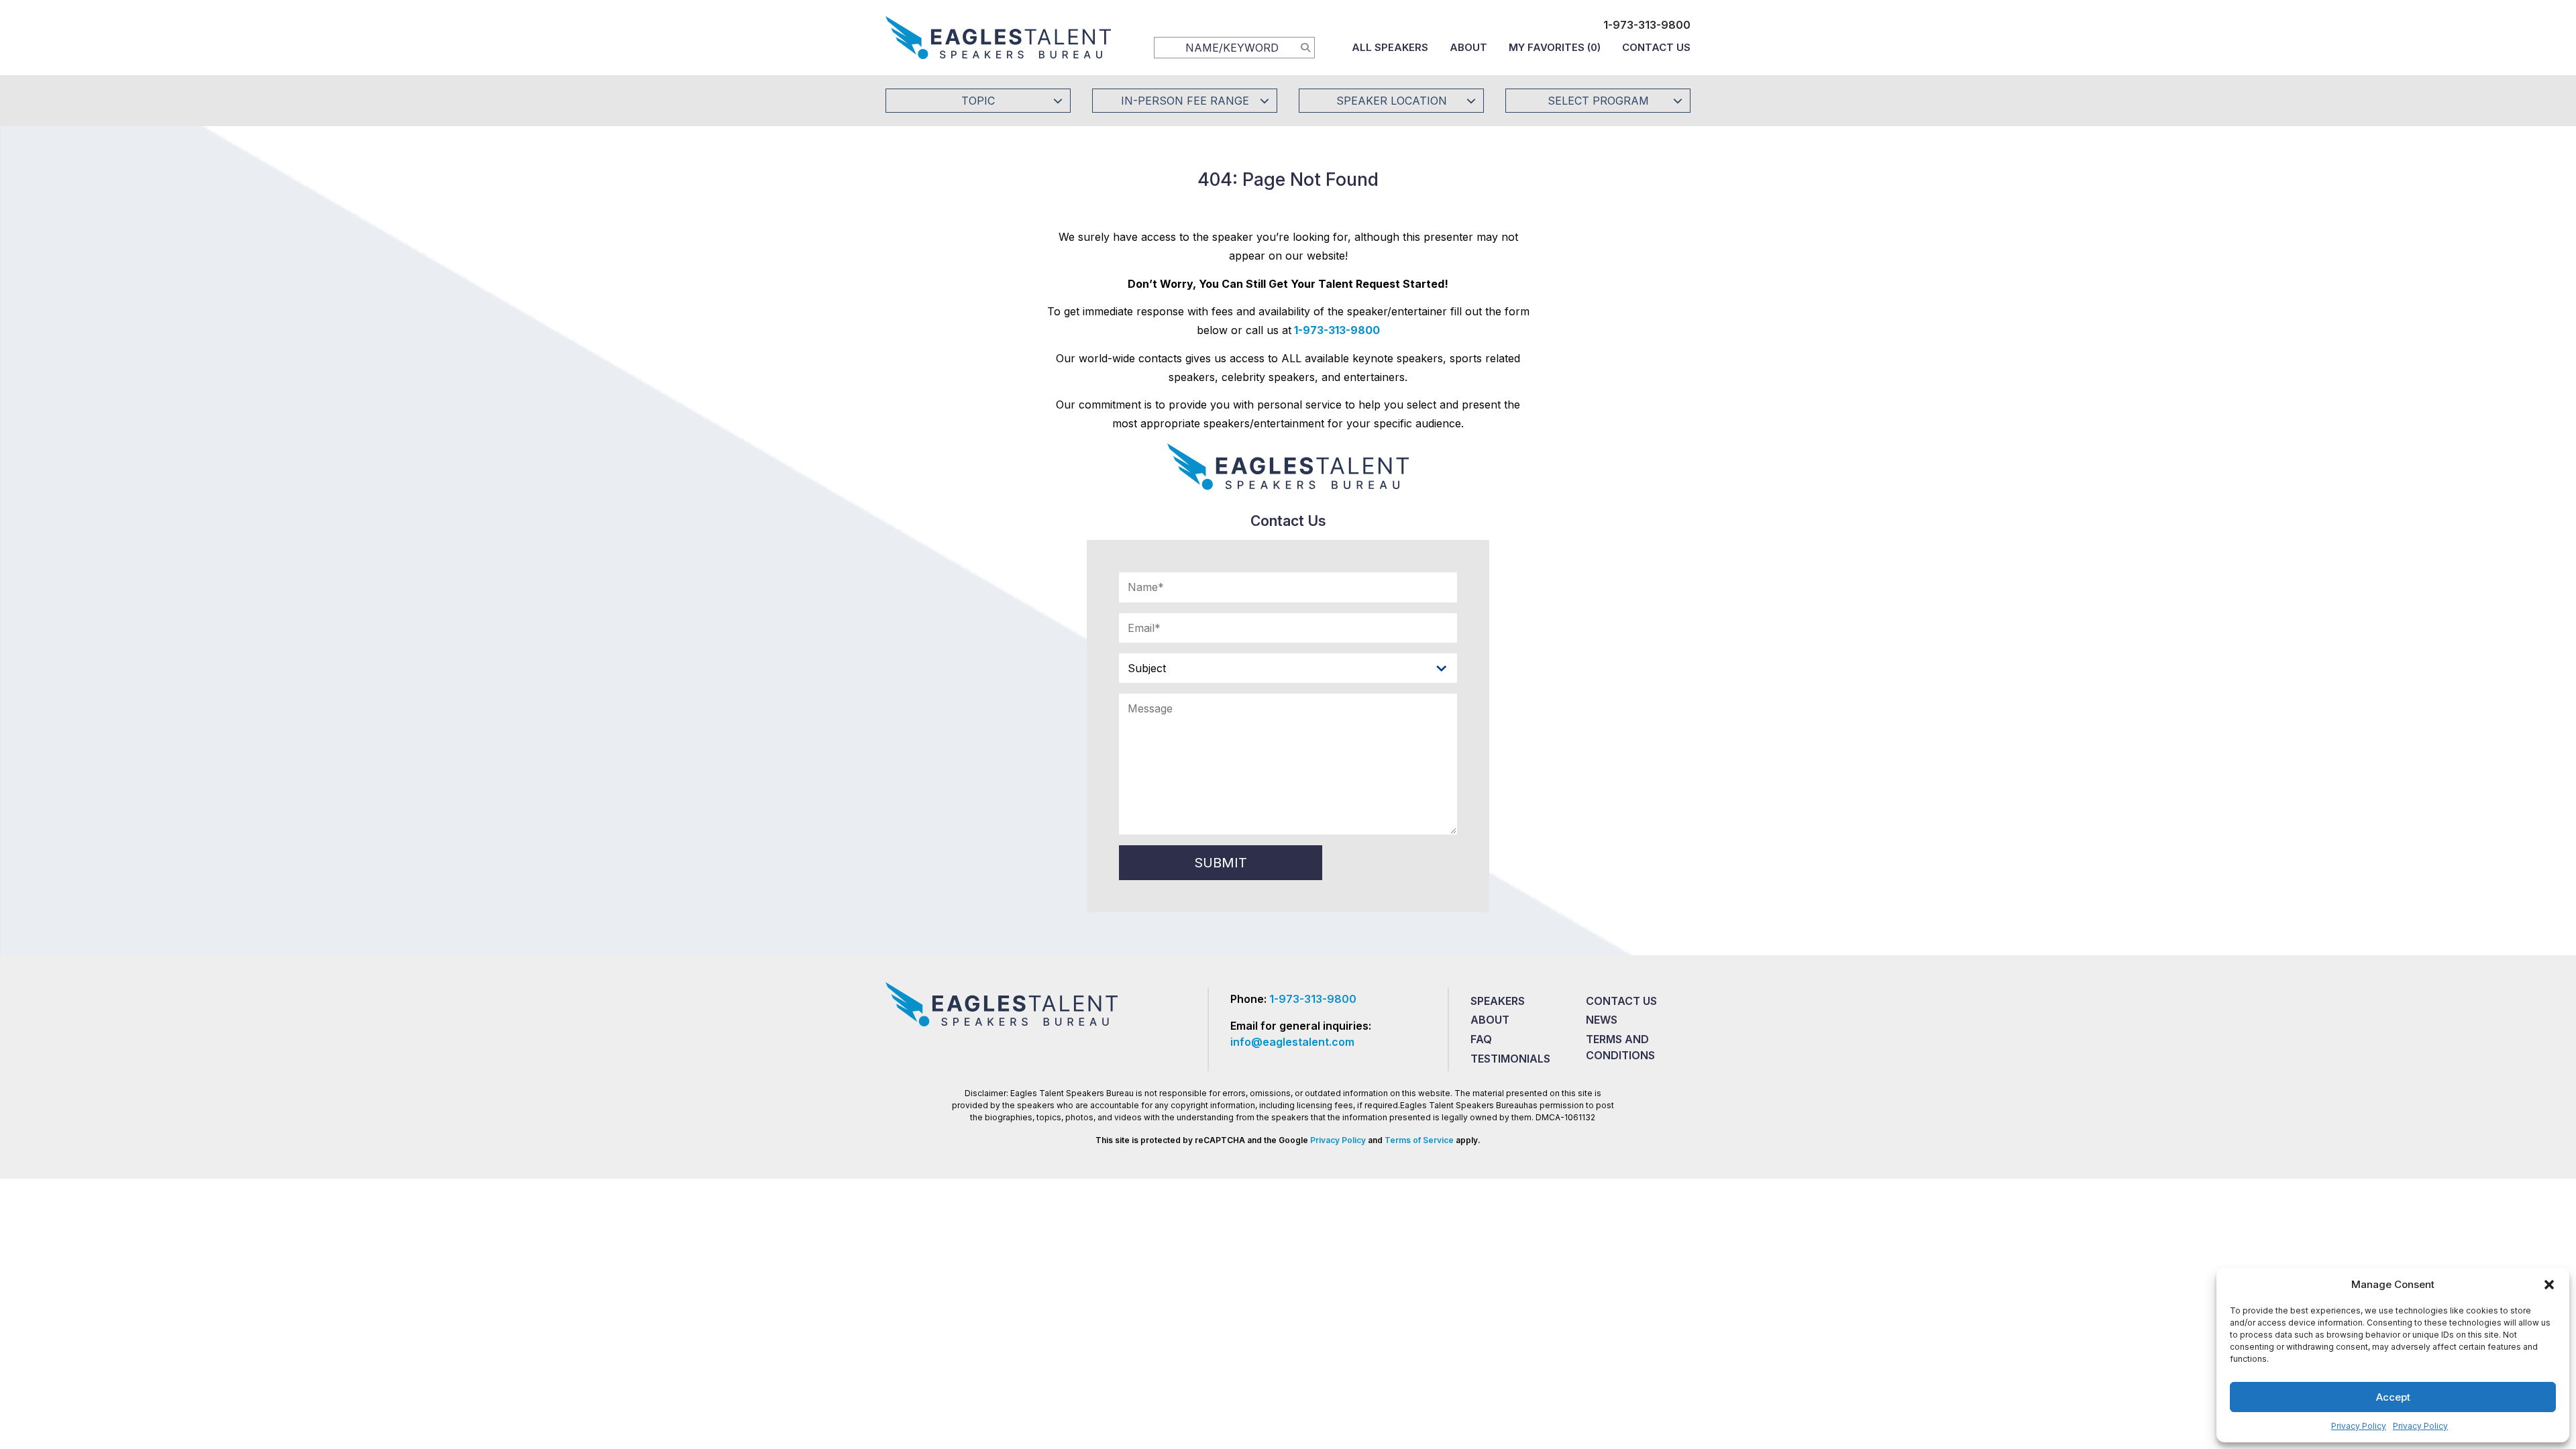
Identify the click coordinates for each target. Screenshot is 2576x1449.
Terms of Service (1419, 1140)
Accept (2393, 1397)
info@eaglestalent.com (1292, 1042)
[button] (2549, 1285)
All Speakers (1390, 47)
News (1602, 1020)
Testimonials (1510, 1059)
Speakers (1498, 1001)
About (1468, 47)
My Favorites (1555, 47)
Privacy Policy (2359, 1426)
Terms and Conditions (1620, 1047)
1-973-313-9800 (1647, 25)
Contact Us (1656, 47)
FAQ (1481, 1039)
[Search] (1305, 47)
